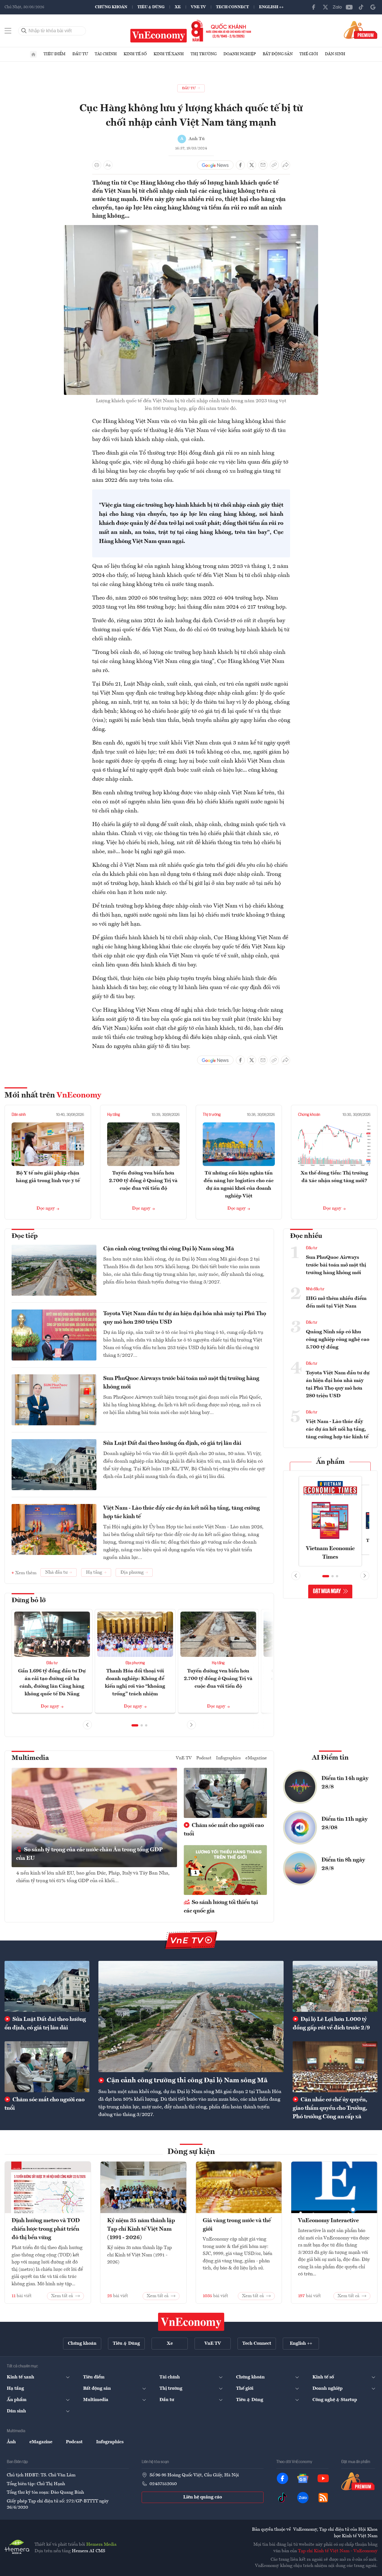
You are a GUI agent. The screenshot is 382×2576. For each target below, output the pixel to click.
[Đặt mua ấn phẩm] (361, 30)
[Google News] (373, 7)
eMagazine (256, 1758)
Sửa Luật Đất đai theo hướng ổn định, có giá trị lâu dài (172, 1443)
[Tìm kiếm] (24, 31)
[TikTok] (361, 7)
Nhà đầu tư (315, 1289)
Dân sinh (335, 54)
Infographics (228, 1758)
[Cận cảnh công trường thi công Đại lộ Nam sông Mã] (191, 2016)
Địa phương (135, 1663)
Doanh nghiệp (240, 54)
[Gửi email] (263, 165)
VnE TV (198, 7)
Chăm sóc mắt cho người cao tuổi (224, 1830)
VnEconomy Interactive (328, 2221)
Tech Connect (232, 7)
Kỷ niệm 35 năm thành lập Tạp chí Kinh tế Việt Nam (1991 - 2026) (141, 2229)
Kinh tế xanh (169, 54)
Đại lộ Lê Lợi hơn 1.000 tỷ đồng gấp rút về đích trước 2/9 (331, 2024)
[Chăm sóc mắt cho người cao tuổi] (47, 2067)
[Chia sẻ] (286, 165)
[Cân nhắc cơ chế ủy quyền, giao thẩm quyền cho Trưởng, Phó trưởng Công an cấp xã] (335, 2067)
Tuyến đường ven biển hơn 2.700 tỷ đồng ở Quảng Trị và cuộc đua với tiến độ (143, 1181)
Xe (178, 7)
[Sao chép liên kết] (274, 165)
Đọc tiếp (25, 1236)
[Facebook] (314, 7)
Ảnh (11, 2442)
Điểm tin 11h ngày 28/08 (345, 1824)
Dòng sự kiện (191, 2152)
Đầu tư (80, 54)
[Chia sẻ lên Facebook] (240, 165)
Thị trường (204, 54)
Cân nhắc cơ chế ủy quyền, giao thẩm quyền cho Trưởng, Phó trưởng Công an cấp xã (330, 2108)
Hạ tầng (114, 1115)
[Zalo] (337, 7)
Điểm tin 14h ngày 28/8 (345, 1783)
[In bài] (97, 165)
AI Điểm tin (330, 1758)
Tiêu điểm (55, 54)
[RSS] (323, 2498)
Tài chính (106, 54)
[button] (135, 1725)
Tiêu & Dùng (151, 7)
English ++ (271, 7)
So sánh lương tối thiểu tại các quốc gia (221, 1907)
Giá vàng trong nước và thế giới (237, 2225)
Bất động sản (278, 54)
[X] (325, 7)
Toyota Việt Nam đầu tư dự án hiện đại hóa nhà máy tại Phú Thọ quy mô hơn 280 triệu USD (185, 1318)
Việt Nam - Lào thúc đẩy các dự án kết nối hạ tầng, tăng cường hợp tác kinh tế (182, 1512)
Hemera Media (101, 2545)
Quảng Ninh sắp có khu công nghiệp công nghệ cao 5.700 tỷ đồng (338, 1340)
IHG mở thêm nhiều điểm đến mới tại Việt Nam (336, 1302)
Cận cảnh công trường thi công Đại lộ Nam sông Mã (169, 1249)
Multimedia (30, 1758)
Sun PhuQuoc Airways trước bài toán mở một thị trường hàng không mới (181, 1383)
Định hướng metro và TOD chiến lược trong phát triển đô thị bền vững (46, 2229)
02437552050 (163, 2484)
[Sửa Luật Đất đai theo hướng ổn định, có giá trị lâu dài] (47, 1986)
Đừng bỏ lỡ (29, 1601)
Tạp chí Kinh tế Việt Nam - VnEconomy (338, 2551)
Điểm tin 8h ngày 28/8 (343, 1864)
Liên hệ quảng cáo (203, 2497)
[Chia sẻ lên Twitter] (252, 165)
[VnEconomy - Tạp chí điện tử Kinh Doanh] (191, 2322)
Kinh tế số (135, 54)
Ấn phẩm (330, 1462)
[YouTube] (349, 7)
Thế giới (309, 54)
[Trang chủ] (33, 54)
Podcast (204, 1758)
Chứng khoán (111, 7)
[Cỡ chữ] (108, 165)
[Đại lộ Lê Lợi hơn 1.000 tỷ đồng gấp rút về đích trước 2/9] (335, 1986)
